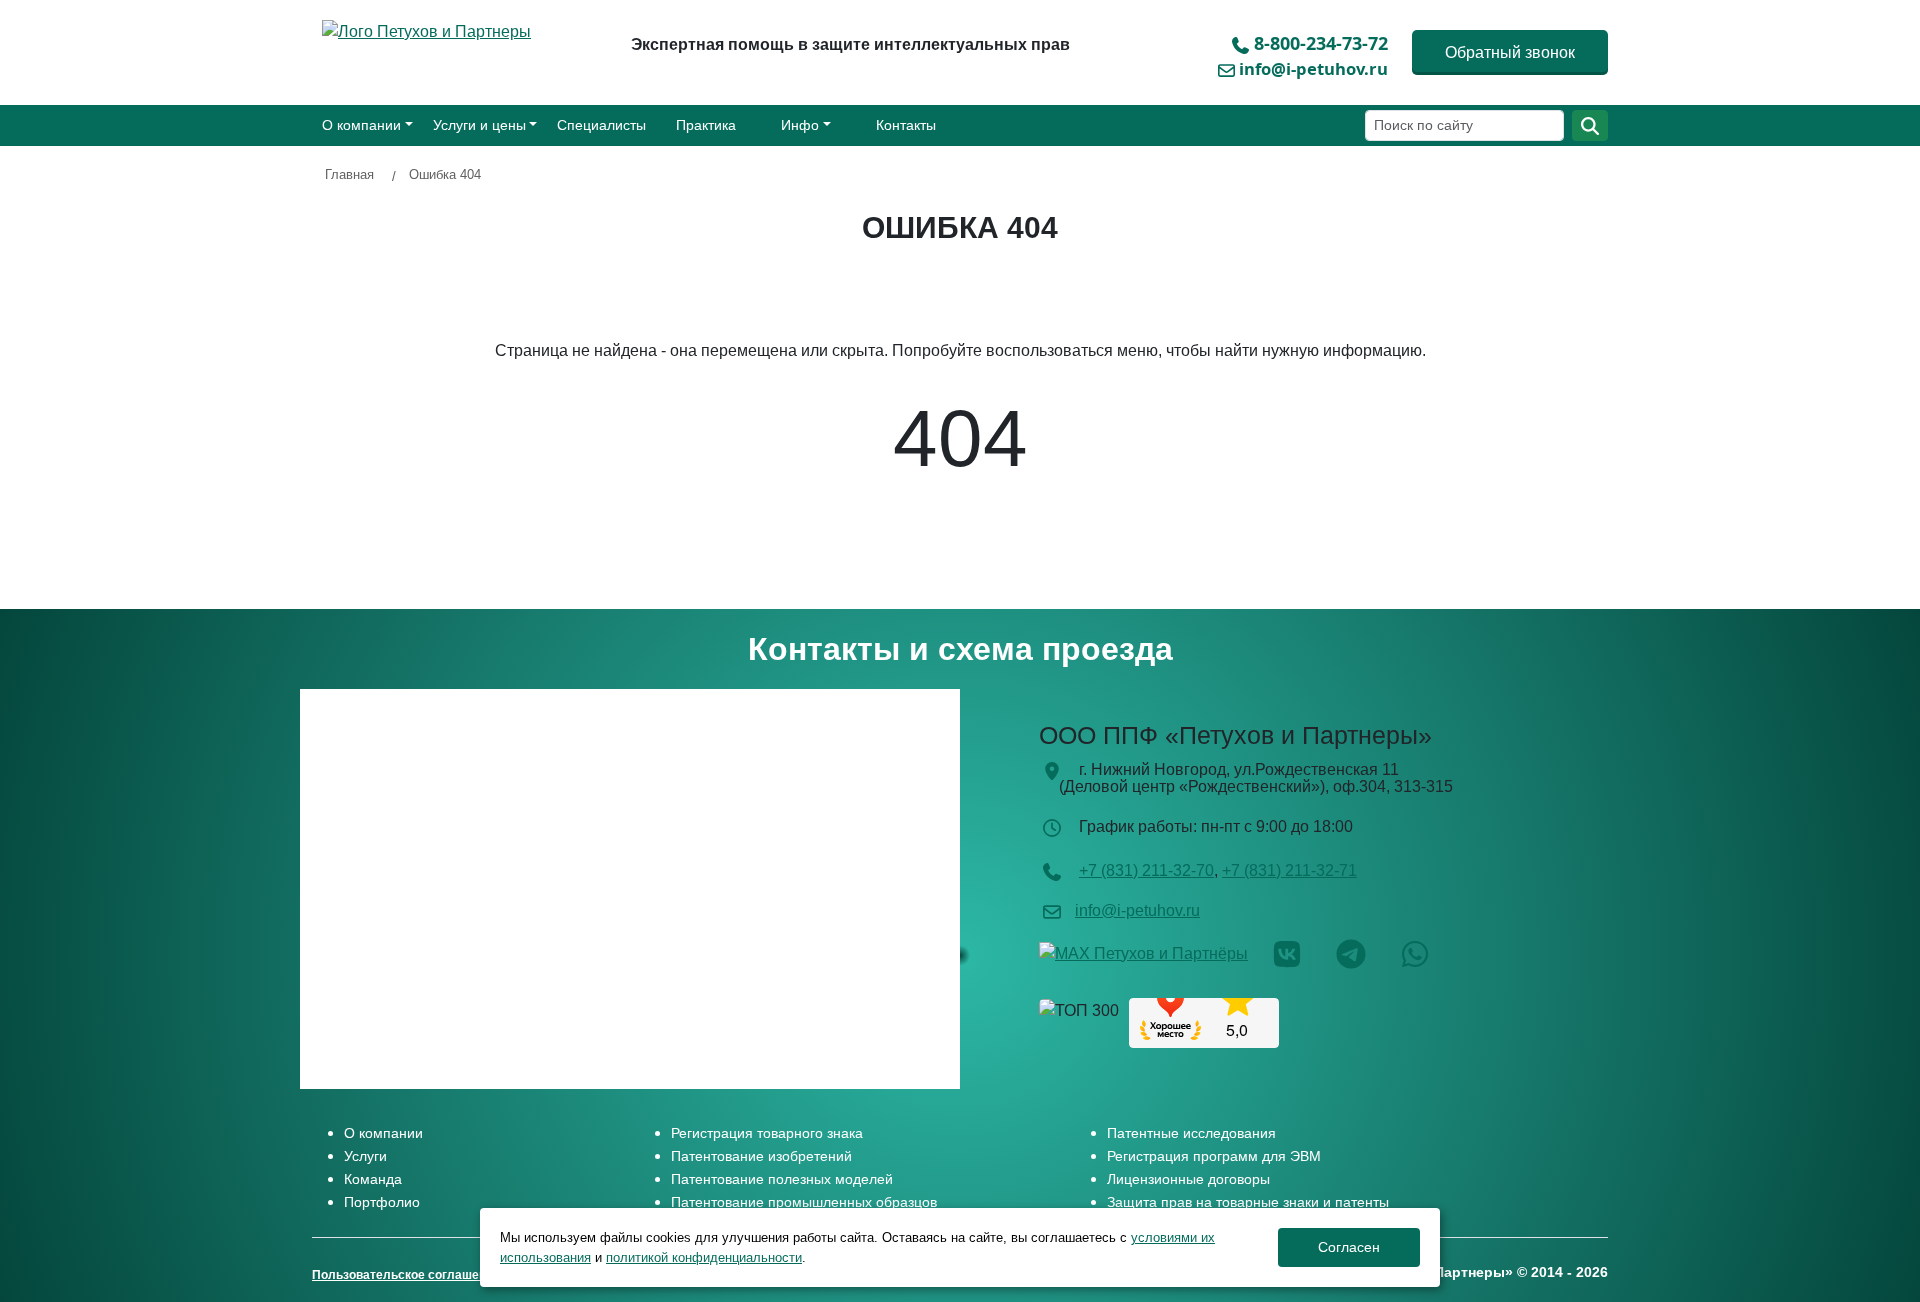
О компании (361, 125)
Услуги (365, 1156)
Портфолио (382, 1202)
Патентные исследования (1191, 1133)
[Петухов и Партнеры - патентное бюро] (431, 30)
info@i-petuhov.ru (1313, 68)
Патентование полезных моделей (782, 1179)
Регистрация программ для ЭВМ (1214, 1156)
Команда (373, 1179)
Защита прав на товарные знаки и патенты (1248, 1202)
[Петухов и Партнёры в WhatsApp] (1430, 952)
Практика (706, 125)
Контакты (906, 125)
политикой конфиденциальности (704, 1257)
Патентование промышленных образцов (804, 1202)
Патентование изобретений (761, 1156)
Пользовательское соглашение (406, 1275)
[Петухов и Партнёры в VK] (1302, 952)
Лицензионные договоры (1188, 1179)
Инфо (800, 125)
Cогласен (1349, 1247)
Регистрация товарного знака (767, 1133)
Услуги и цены (479, 125)
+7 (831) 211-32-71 (1289, 870)
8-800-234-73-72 (1321, 43)
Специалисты (601, 125)
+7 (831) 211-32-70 (1146, 870)
